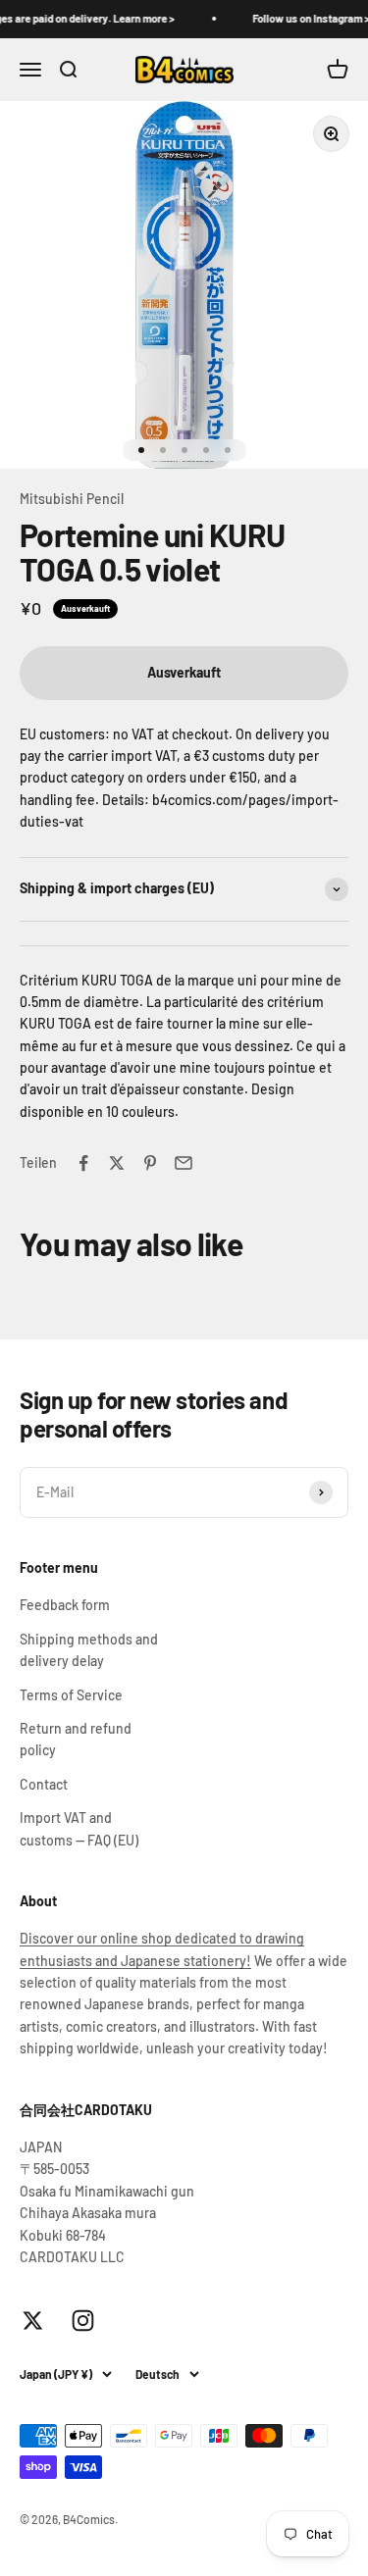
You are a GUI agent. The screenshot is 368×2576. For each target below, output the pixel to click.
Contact (44, 1784)
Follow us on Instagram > (304, 18)
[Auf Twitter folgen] (33, 2321)
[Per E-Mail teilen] (184, 1163)
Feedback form (65, 1605)
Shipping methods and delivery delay (89, 1650)
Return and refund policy (76, 1739)
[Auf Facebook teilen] (83, 1163)
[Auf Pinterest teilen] (150, 1163)
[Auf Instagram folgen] (83, 2321)
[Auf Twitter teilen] (117, 1163)
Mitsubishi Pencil (72, 499)
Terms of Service (71, 1695)
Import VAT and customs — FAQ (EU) (79, 1828)
